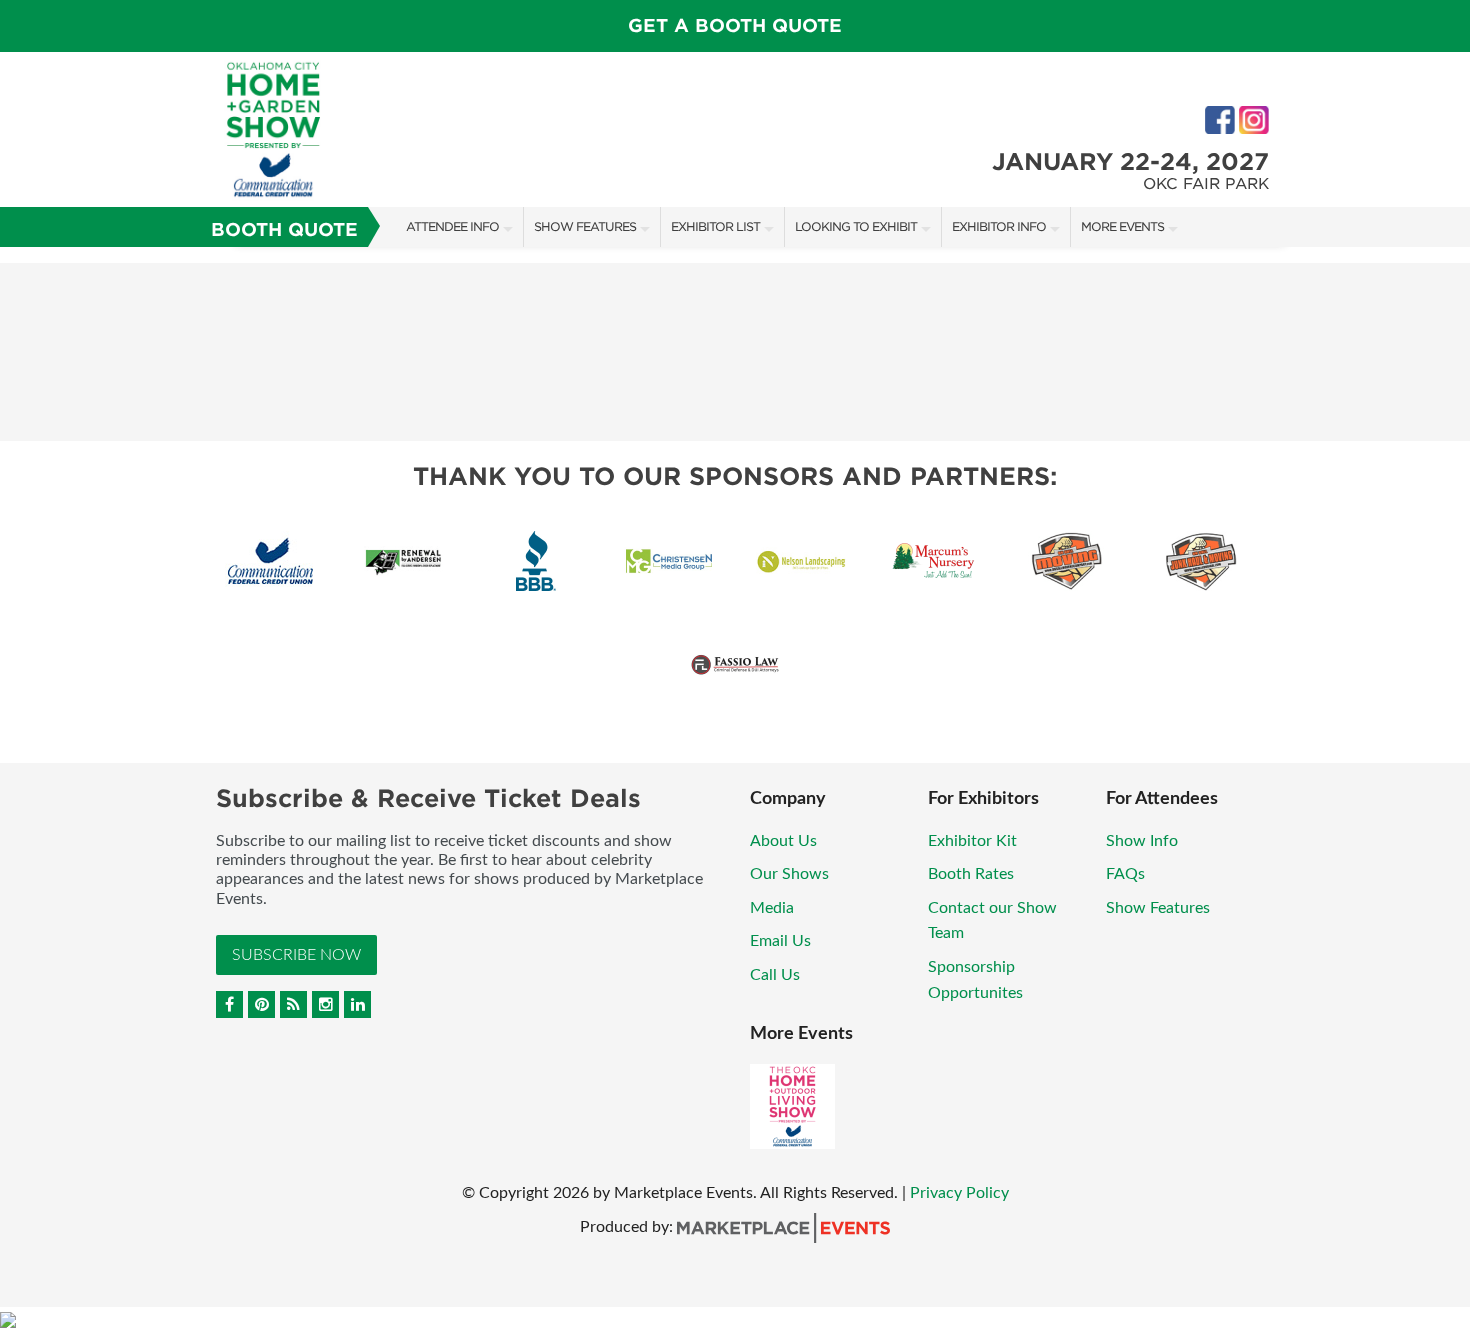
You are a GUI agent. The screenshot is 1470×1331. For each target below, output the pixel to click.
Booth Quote (284, 229)
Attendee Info (452, 226)
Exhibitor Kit (972, 841)
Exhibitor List (715, 226)
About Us (783, 841)
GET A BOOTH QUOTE (735, 25)
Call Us (775, 975)
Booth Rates (971, 874)
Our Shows (789, 874)
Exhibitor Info (999, 226)
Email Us (780, 941)
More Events (1122, 226)
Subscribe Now (296, 955)
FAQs (1125, 874)
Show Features (585, 226)
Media (772, 908)
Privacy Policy (959, 1193)
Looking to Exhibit (856, 226)
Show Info (1142, 841)
